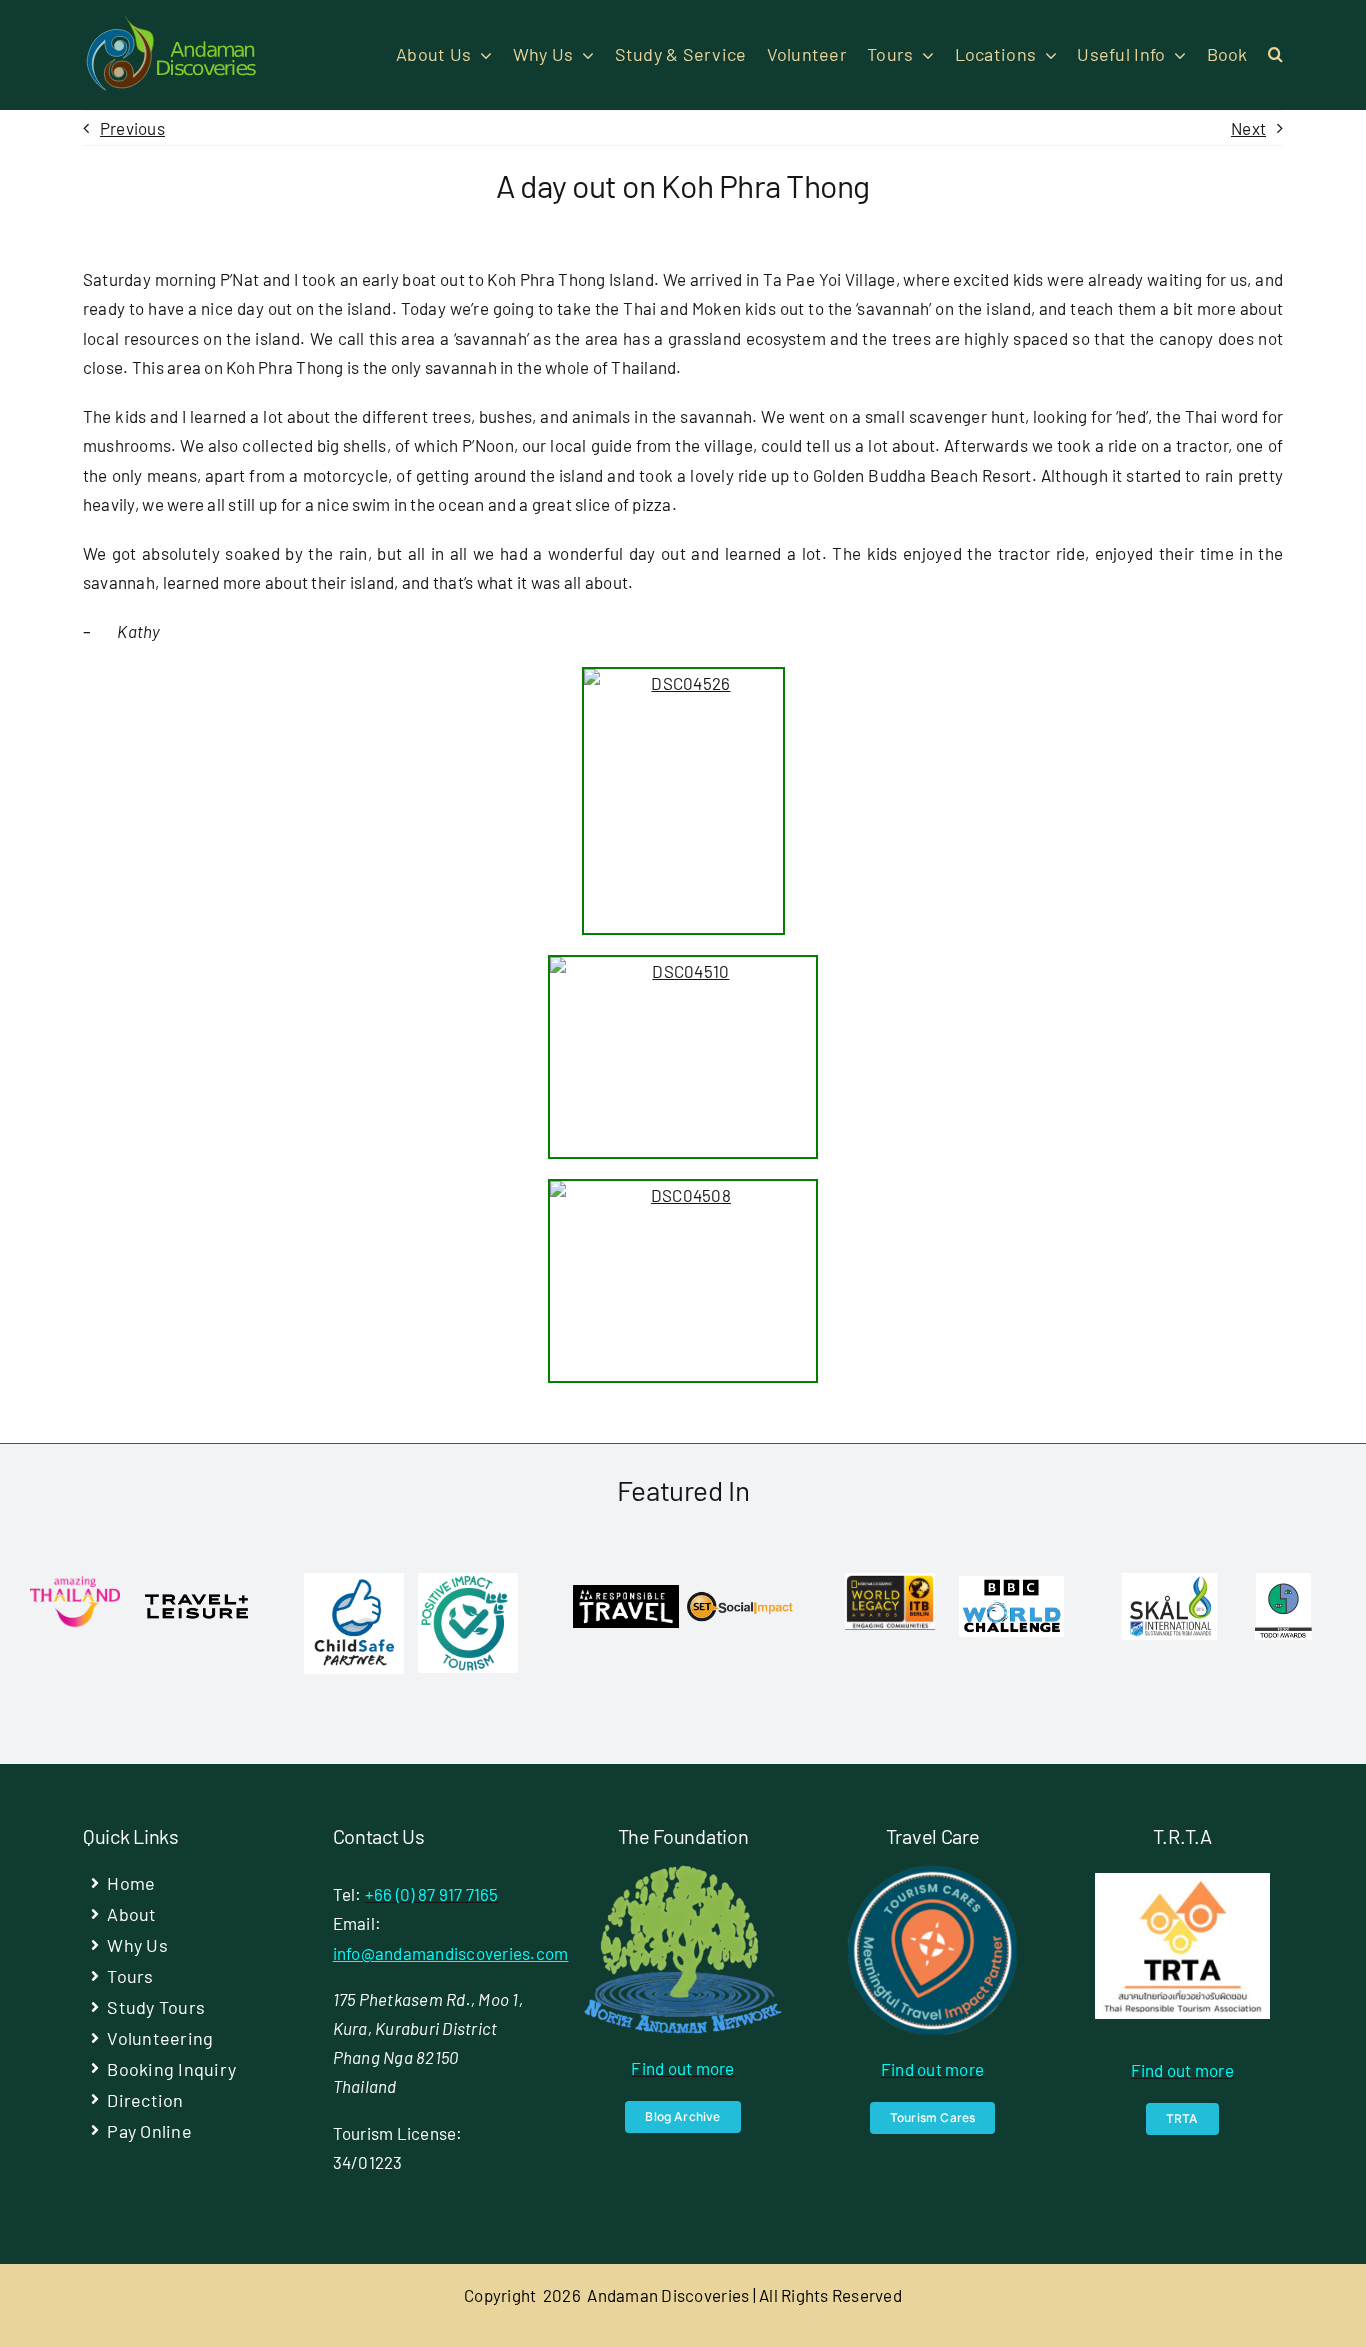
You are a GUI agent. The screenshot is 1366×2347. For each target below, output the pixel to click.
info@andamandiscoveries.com (451, 1953)
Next (1248, 128)
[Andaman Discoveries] (173, 23)
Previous (132, 128)
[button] (1275, 55)
